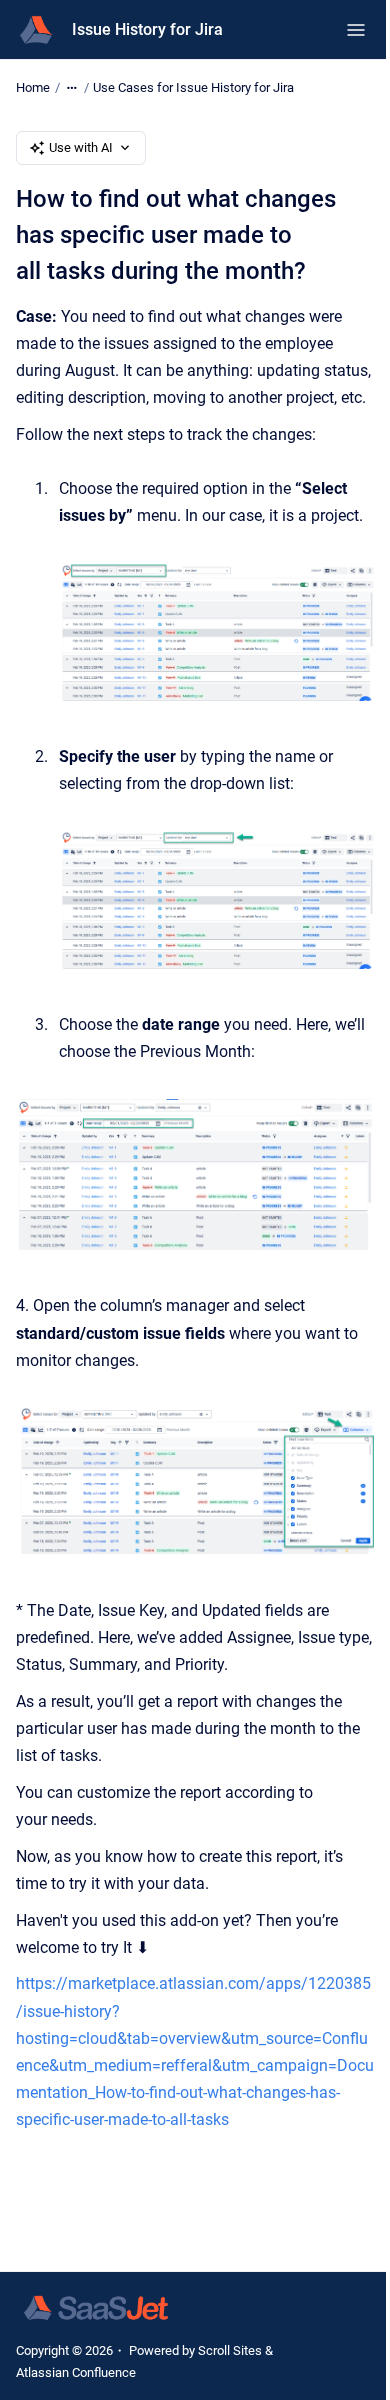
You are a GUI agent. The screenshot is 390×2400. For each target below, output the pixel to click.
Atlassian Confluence (76, 2372)
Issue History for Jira (147, 29)
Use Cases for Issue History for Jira (193, 87)
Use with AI (81, 147)
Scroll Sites (230, 2350)
